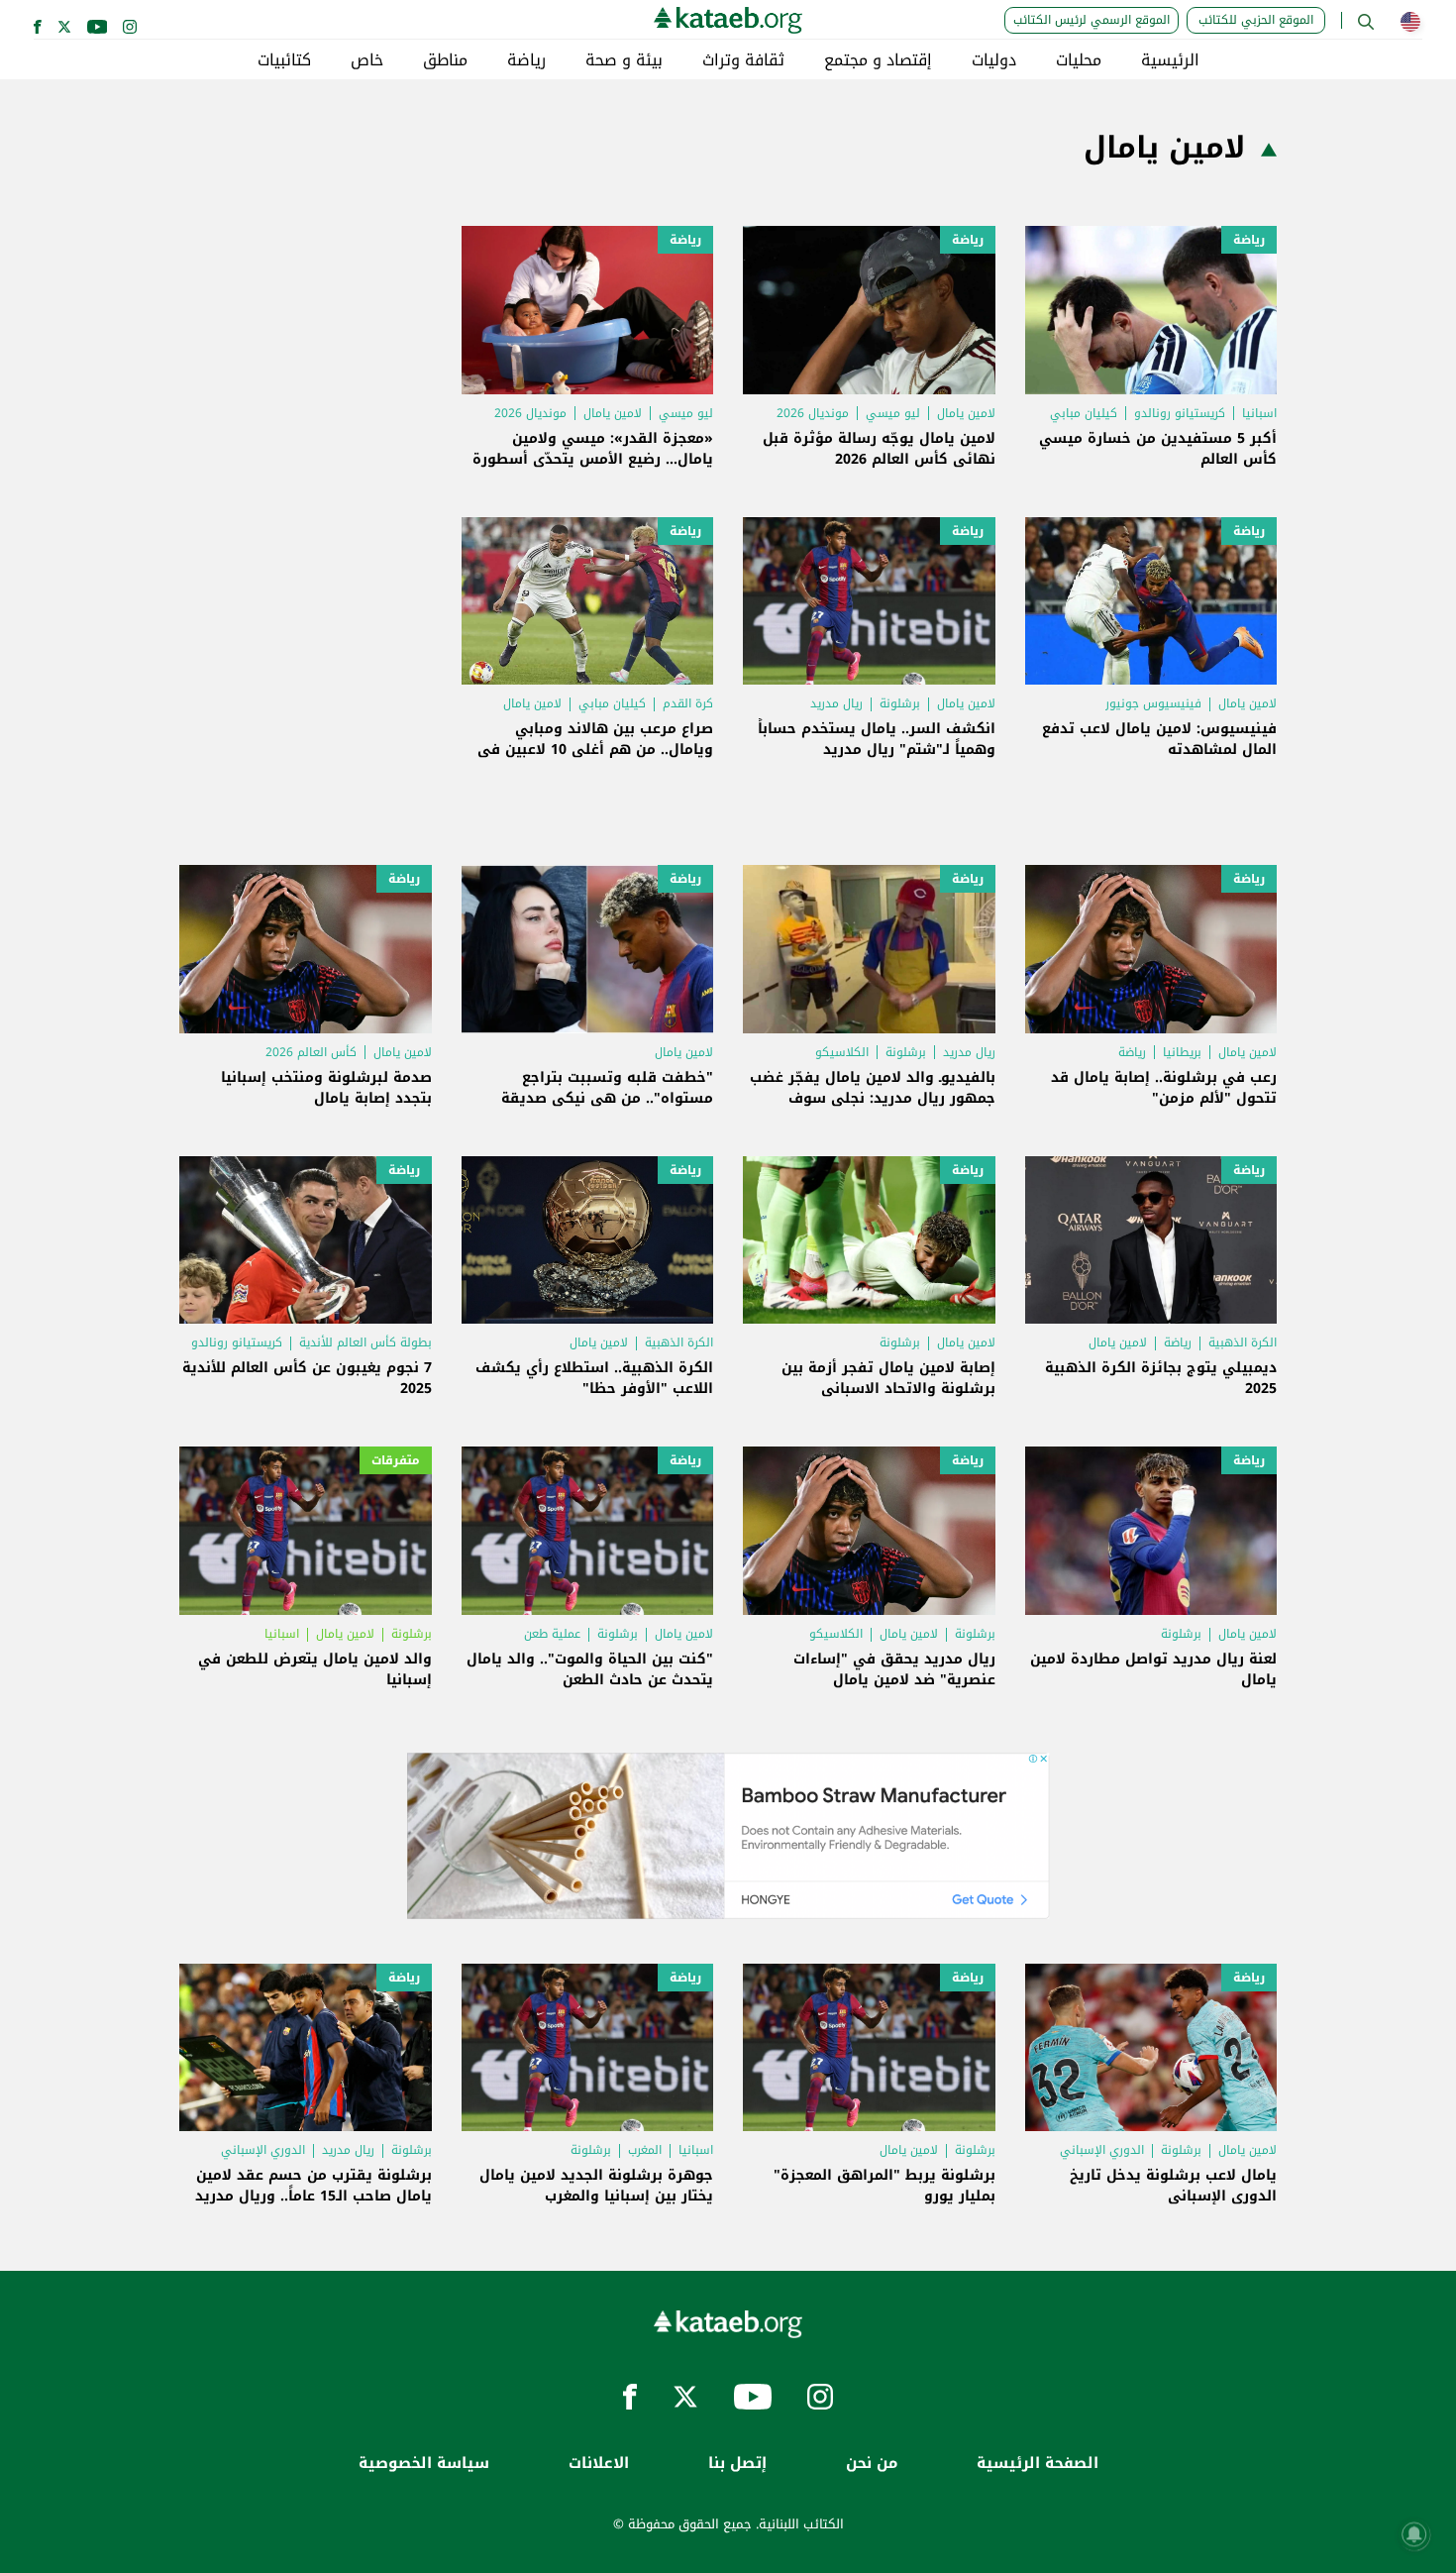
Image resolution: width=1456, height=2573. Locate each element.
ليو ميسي (893, 413)
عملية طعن (552, 1634)
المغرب (645, 2150)
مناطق (445, 60)
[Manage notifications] (1414, 2534)
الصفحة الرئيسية (1038, 2464)
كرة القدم (688, 703)
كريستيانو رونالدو (1180, 413)
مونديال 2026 (813, 413)
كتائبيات (284, 60)
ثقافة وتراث (743, 60)
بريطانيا (1182, 1052)
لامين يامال (966, 413)
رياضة (526, 60)
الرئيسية (1170, 60)
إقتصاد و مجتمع (878, 60)
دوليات (994, 60)
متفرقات (396, 1460)
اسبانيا (1259, 413)
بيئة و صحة (624, 60)
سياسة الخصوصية (424, 2464)
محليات (1079, 60)
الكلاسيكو (842, 1052)
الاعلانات (599, 2464)
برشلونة (900, 703)
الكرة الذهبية (1243, 1342)
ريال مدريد (836, 703)
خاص (367, 60)
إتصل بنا (737, 2464)
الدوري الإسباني (1102, 2150)
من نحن (872, 2464)
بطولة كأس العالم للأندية (365, 1342)
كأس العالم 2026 (311, 1052)
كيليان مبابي (1084, 413)
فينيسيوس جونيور (1153, 703)
